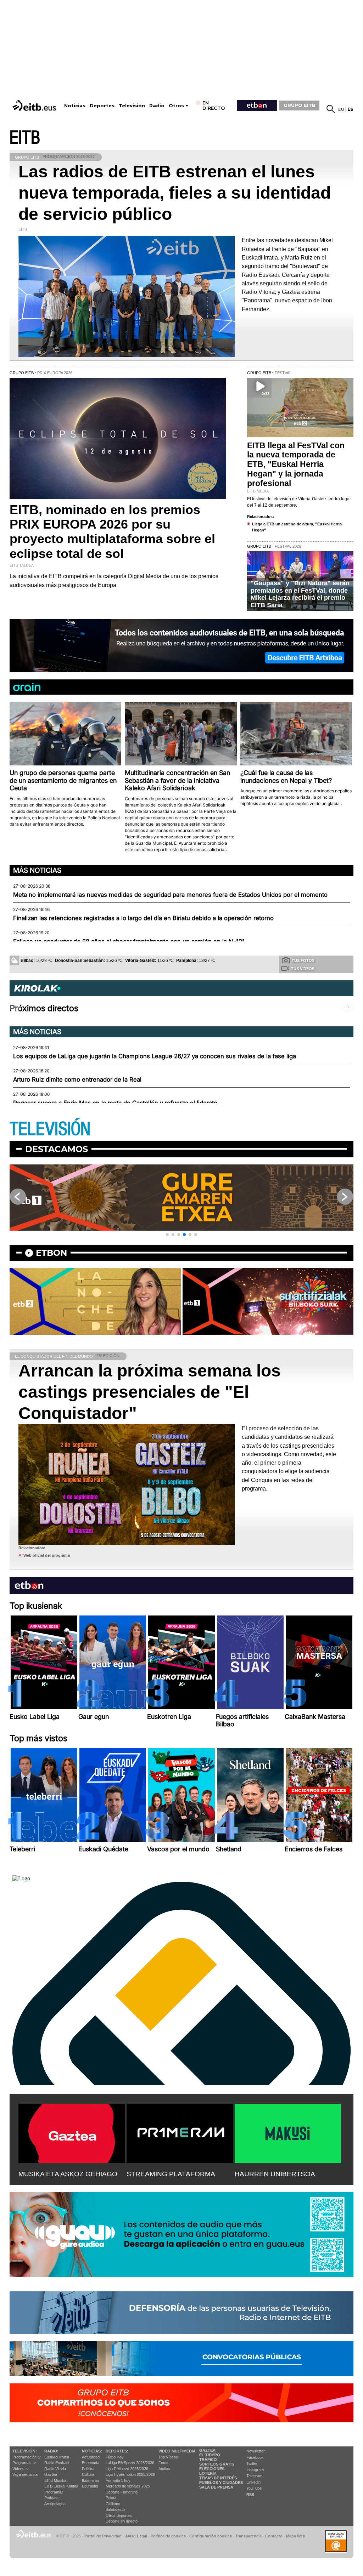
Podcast (51, 2498)
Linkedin (253, 2482)
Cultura (88, 2474)
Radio (157, 106)
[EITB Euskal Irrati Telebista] (35, 105)
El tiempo (210, 2455)
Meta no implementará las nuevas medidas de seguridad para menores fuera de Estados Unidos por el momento (170, 895)
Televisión (132, 106)
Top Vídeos (168, 2457)
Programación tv (27, 2457)
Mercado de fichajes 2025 (128, 2486)
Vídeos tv (21, 2469)
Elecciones (212, 2469)
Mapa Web (296, 2536)
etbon (51, 1253)
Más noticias (37, 870)
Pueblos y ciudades (221, 2483)
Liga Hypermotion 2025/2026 (130, 2474)
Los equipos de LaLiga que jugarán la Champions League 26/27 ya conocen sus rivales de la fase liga (155, 1056)
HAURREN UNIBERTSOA (275, 2174)
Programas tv (24, 2463)
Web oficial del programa (47, 1555)
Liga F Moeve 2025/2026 (127, 2469)
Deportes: (117, 2451)
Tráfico (208, 2460)
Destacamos (57, 1149)
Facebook (255, 2457)
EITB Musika (55, 2480)
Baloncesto (115, 2509)
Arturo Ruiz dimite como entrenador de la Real (77, 1079)
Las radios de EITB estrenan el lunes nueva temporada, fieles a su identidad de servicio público (175, 193)
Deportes (102, 106)
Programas (54, 2492)
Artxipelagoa (55, 2504)
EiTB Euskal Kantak (61, 2486)
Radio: (51, 2451)
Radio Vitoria (55, 2469)
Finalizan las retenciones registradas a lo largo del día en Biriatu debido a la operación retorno (143, 918)
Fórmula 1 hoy (118, 2480)
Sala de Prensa (216, 2487)
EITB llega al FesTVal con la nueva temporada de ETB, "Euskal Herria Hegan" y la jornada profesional (296, 465)
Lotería (208, 2473)
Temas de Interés (218, 2478)
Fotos (163, 2463)
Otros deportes (119, 2515)
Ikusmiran (90, 2480)
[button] (167, 1235)
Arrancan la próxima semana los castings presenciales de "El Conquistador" (150, 1392)
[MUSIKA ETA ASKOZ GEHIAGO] (72, 2132)
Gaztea (51, 2474)
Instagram (255, 2470)
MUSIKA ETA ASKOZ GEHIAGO (68, 2174)
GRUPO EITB (300, 105)
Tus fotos (303, 961)
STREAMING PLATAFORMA (171, 2174)
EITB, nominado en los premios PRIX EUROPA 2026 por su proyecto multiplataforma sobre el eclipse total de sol (112, 532)
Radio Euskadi (57, 2463)
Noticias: (92, 2451)
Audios (164, 2469)
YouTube (254, 2488)
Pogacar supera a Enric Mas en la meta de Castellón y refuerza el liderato (115, 1103)
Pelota (111, 2498)
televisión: (25, 2451)
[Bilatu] (331, 109)
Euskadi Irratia (57, 2457)
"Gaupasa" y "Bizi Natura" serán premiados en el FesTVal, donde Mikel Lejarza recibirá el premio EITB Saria (300, 594)
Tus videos (303, 969)
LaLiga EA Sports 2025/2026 (130, 2463)
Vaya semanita (25, 2474)
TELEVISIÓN (50, 1129)
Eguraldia (90, 2486)
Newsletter (256, 2451)
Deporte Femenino (122, 2492)
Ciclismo (113, 2504)
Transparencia (248, 2536)
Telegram (254, 2476)
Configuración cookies (211, 2536)
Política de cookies (168, 2536)
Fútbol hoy (115, 2457)
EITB (25, 138)
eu (341, 109)
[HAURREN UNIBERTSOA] (288, 2132)
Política (88, 2469)
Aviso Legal (136, 2536)
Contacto (274, 2536)
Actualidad (91, 2457)
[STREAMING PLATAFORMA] (180, 2132)
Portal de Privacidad (103, 2536)
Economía (91, 2463)
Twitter (252, 2463)
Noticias (75, 106)
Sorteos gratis (217, 2464)
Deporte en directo (122, 2521)
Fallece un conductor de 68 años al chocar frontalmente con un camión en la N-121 (129, 941)
